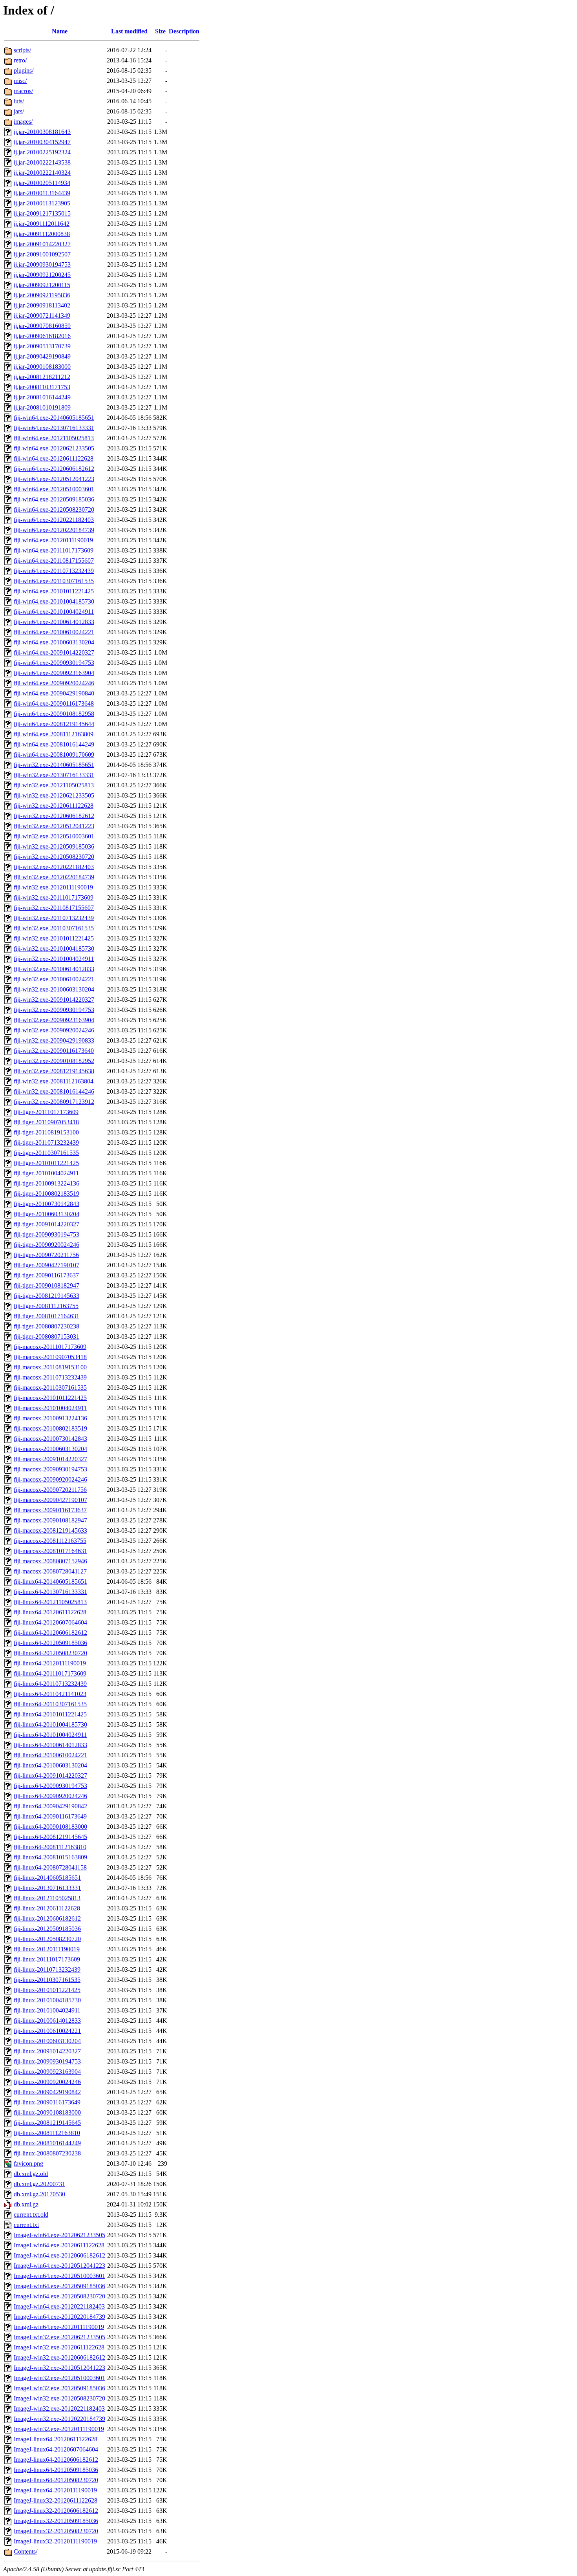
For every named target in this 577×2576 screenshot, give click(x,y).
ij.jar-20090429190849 (42, 356)
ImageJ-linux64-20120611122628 (56, 2439)
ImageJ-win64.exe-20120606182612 (59, 2255)
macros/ (23, 91)
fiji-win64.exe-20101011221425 (54, 591)
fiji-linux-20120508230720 (47, 1939)
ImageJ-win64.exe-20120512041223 (59, 2266)
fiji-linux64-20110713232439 (50, 1684)
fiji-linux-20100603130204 (47, 2041)
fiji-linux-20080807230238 (47, 2153)
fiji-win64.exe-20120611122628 (54, 458)
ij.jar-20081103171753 (42, 387)
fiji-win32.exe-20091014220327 (54, 1000)
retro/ (20, 60)
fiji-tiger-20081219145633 (47, 1296)
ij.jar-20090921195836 (42, 295)
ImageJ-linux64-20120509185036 (56, 2470)
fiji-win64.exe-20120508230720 (54, 510)
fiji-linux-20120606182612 (47, 1918)
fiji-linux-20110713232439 (47, 1970)
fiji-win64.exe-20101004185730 (54, 601)
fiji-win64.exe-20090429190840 (54, 693)
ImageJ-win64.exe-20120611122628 (59, 2245)
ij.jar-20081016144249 (42, 397)
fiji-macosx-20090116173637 (50, 1510)
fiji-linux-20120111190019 (47, 1949)
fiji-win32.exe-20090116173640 (54, 1051)
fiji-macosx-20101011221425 (50, 1398)
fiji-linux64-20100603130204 (50, 1765)
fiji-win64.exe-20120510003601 (54, 489)
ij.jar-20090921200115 (42, 285)
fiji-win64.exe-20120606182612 (54, 469)
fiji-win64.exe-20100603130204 (54, 642)
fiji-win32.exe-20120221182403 (54, 867)
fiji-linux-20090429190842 (47, 2092)
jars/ (19, 111)
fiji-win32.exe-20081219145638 (54, 1071)
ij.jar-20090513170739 (42, 346)
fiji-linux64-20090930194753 (50, 1786)
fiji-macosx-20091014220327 (50, 1459)
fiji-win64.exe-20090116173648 (54, 703)
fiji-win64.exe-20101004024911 (54, 612)
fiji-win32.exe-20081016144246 (54, 1091)
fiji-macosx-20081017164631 (50, 1551)
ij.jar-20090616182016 (42, 336)
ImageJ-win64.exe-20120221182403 (59, 2306)
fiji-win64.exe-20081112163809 (54, 734)
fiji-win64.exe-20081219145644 (54, 724)
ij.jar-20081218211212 (42, 377)
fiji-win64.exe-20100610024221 (54, 632)
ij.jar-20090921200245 (42, 275)
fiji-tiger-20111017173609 (46, 1112)
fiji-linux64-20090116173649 (50, 1816)
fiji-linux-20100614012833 (47, 2021)
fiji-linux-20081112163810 (47, 2133)
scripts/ (22, 50)
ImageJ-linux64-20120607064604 (56, 2449)
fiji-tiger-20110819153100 (46, 1132)
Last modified (129, 31)
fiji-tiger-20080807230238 (47, 1326)
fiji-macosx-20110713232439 (50, 1377)
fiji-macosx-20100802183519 (50, 1428)
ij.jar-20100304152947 (42, 142)
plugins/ (24, 70)
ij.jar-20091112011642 (42, 224)
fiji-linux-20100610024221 (47, 2031)
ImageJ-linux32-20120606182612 (56, 2511)
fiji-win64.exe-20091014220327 (54, 652)
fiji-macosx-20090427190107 (50, 1500)
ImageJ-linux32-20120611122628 (56, 2500)
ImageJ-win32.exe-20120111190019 (59, 2429)
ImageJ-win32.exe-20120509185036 (59, 2388)
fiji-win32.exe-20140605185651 (54, 765)
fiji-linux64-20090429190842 (50, 1806)
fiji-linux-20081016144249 (47, 2143)
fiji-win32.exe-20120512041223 (54, 826)
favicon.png (28, 2163)
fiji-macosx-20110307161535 (50, 1388)
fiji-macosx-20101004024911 (50, 1408)
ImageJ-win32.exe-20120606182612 (59, 2357)
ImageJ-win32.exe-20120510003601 (59, 2378)
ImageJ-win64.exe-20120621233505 (59, 2235)
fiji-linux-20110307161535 (47, 1980)
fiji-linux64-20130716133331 (50, 1592)
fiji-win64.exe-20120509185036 (54, 499)
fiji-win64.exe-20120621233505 (54, 448)
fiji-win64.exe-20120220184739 (54, 530)
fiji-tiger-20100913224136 (47, 1183)
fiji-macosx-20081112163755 (50, 1541)
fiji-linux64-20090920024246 (50, 1796)
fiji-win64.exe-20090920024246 (54, 683)
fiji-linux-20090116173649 (47, 2102)
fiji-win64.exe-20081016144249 (54, 744)
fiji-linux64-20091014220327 (50, 1776)
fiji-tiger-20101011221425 (46, 1163)
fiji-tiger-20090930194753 (47, 1234)
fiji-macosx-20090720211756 (50, 1490)
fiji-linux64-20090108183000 (50, 1827)
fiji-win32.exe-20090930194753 (54, 1010)
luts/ (19, 101)
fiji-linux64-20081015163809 (50, 1857)
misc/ (20, 81)
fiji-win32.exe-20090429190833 (54, 1040)
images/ (23, 122)
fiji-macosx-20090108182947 (50, 1520)
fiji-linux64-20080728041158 (50, 1867)
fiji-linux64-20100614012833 (50, 1745)
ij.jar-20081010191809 (42, 407)
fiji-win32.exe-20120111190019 (53, 887)
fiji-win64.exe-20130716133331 (54, 428)
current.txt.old (31, 2215)
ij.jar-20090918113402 (42, 305)
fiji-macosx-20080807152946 (50, 1561)
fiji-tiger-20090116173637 (46, 1275)
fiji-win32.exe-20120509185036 (54, 846)
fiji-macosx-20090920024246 (50, 1479)
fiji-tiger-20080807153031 (47, 1336)
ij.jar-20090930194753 (42, 264)
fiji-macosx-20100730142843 (50, 1439)
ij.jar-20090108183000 (42, 367)
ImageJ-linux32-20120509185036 (56, 2521)
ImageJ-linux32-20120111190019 (55, 2541)
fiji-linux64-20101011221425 (50, 1714)
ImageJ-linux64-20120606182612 (56, 2460)
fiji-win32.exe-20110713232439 (54, 918)
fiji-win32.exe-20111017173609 (54, 897)
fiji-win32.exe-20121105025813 (54, 785)
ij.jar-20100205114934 (42, 183)
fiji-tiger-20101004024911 (46, 1173)
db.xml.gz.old (31, 2174)
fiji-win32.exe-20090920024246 (54, 1030)
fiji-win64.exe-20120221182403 (54, 520)
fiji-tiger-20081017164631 (47, 1316)
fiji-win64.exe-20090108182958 (54, 714)
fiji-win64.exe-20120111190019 (53, 540)
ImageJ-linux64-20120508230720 (56, 2480)
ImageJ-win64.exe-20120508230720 (59, 2296)
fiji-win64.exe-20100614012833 (54, 622)
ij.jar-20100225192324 (42, 152)
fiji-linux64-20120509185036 (50, 1643)
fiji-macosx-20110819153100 (50, 1367)
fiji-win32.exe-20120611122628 (54, 806)
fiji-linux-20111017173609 (47, 1959)
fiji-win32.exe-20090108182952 (54, 1061)
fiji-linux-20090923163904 (47, 2072)
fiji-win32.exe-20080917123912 (54, 1102)
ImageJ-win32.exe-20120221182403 (59, 2409)
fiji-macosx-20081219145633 (50, 1530)
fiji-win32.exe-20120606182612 (54, 816)
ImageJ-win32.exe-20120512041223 (59, 2368)
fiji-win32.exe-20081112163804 (54, 1081)
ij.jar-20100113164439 (42, 193)
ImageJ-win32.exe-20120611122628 (59, 2347)
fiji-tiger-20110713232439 (46, 1143)
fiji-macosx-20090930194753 (50, 1469)
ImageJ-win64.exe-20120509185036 (59, 2286)
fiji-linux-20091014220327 (47, 2051)
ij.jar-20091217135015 (42, 213)
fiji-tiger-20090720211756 (46, 1255)
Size (160, 31)
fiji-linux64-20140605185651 (50, 1582)
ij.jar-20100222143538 (42, 162)
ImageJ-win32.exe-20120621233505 (59, 2337)
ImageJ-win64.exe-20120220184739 (59, 2317)
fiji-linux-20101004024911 (47, 2010)
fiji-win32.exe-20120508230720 (54, 857)
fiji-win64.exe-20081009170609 (54, 755)
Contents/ (26, 2551)
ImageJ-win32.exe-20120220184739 (59, 2419)
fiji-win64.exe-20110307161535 (54, 581)
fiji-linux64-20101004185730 (50, 1724)
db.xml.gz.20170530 (39, 2194)
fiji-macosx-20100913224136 (50, 1418)
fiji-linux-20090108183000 (47, 2112)
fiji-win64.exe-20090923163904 (54, 673)
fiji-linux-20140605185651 (47, 1878)
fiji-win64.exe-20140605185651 (54, 418)
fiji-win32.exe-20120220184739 (54, 877)
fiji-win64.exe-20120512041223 (54, 479)
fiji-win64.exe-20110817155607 (54, 561)
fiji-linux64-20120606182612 (50, 1633)
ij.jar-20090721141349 (42, 316)
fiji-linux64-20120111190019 (50, 1663)
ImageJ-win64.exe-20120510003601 (59, 2276)
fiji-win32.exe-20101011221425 (54, 938)
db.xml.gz (26, 2204)
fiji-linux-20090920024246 (47, 2082)
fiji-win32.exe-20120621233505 (54, 795)
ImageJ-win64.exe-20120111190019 (59, 2327)
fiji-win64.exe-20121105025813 (54, 438)
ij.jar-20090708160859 (42, 326)
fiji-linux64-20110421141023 (50, 1694)
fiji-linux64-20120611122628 (50, 1612)
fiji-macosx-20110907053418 (50, 1357)
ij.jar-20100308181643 (42, 132)
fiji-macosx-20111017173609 (50, 1347)
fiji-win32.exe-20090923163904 (54, 1020)
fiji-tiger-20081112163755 (46, 1306)
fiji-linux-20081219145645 (47, 2123)
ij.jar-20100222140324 (42, 173)
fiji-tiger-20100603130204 (47, 1214)
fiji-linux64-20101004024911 (50, 1735)
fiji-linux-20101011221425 (47, 1990)
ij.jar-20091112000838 (42, 234)
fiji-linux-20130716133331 (47, 1888)
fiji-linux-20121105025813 (47, 1898)
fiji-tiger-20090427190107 (47, 1265)
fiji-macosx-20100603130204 (50, 1449)
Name (60, 31)
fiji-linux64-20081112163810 (50, 1847)
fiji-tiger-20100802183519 (47, 1194)
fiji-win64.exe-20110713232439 (54, 571)
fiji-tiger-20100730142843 (47, 1204)
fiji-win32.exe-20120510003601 (54, 836)
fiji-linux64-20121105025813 (50, 1602)
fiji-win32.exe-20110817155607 (54, 908)
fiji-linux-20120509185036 (47, 1929)
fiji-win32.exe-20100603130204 (54, 989)
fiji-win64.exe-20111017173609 (54, 550)
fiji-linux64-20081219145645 (50, 1837)
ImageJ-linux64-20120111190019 (55, 2490)
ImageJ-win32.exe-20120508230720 (59, 2398)
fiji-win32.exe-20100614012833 (54, 969)
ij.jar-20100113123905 (42, 203)
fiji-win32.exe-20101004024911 (54, 959)
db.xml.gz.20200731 (39, 2184)
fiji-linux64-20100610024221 (50, 1755)
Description (184, 31)
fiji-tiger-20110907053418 (46, 1122)
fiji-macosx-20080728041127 (50, 1571)
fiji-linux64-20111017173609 (50, 1673)
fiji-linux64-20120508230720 (50, 1653)
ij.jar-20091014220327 (42, 244)
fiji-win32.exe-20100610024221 (54, 979)
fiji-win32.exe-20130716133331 (54, 775)
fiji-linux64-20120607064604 (50, 1622)
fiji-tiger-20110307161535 (46, 1153)
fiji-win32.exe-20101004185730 (54, 949)
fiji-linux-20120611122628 (47, 1908)
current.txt (26, 2225)
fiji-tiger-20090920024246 (47, 1245)
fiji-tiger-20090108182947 (47, 1285)
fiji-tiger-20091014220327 (47, 1224)
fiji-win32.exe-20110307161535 (54, 928)
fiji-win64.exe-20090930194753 (54, 663)
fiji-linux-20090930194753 (47, 2061)
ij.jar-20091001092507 (42, 254)
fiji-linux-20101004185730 (47, 2000)
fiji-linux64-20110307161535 (50, 1704)
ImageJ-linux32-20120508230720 (56, 2531)
